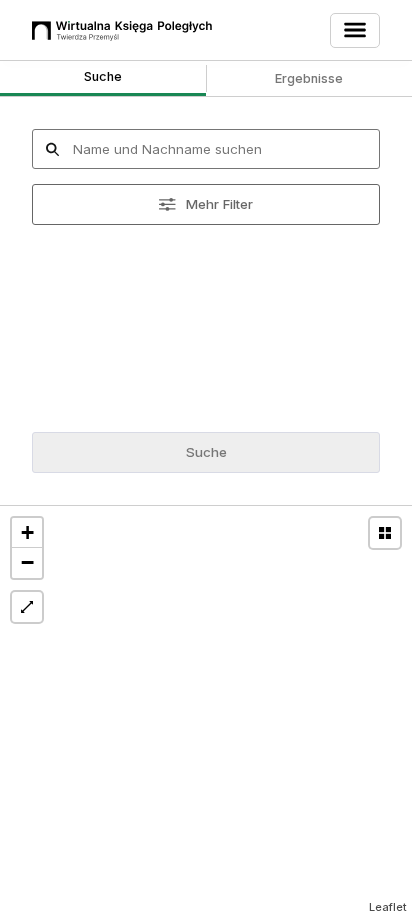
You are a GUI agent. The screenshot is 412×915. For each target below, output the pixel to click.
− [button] (27, 562)
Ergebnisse (309, 78)
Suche (103, 76)
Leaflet (388, 907)
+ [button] (27, 532)
